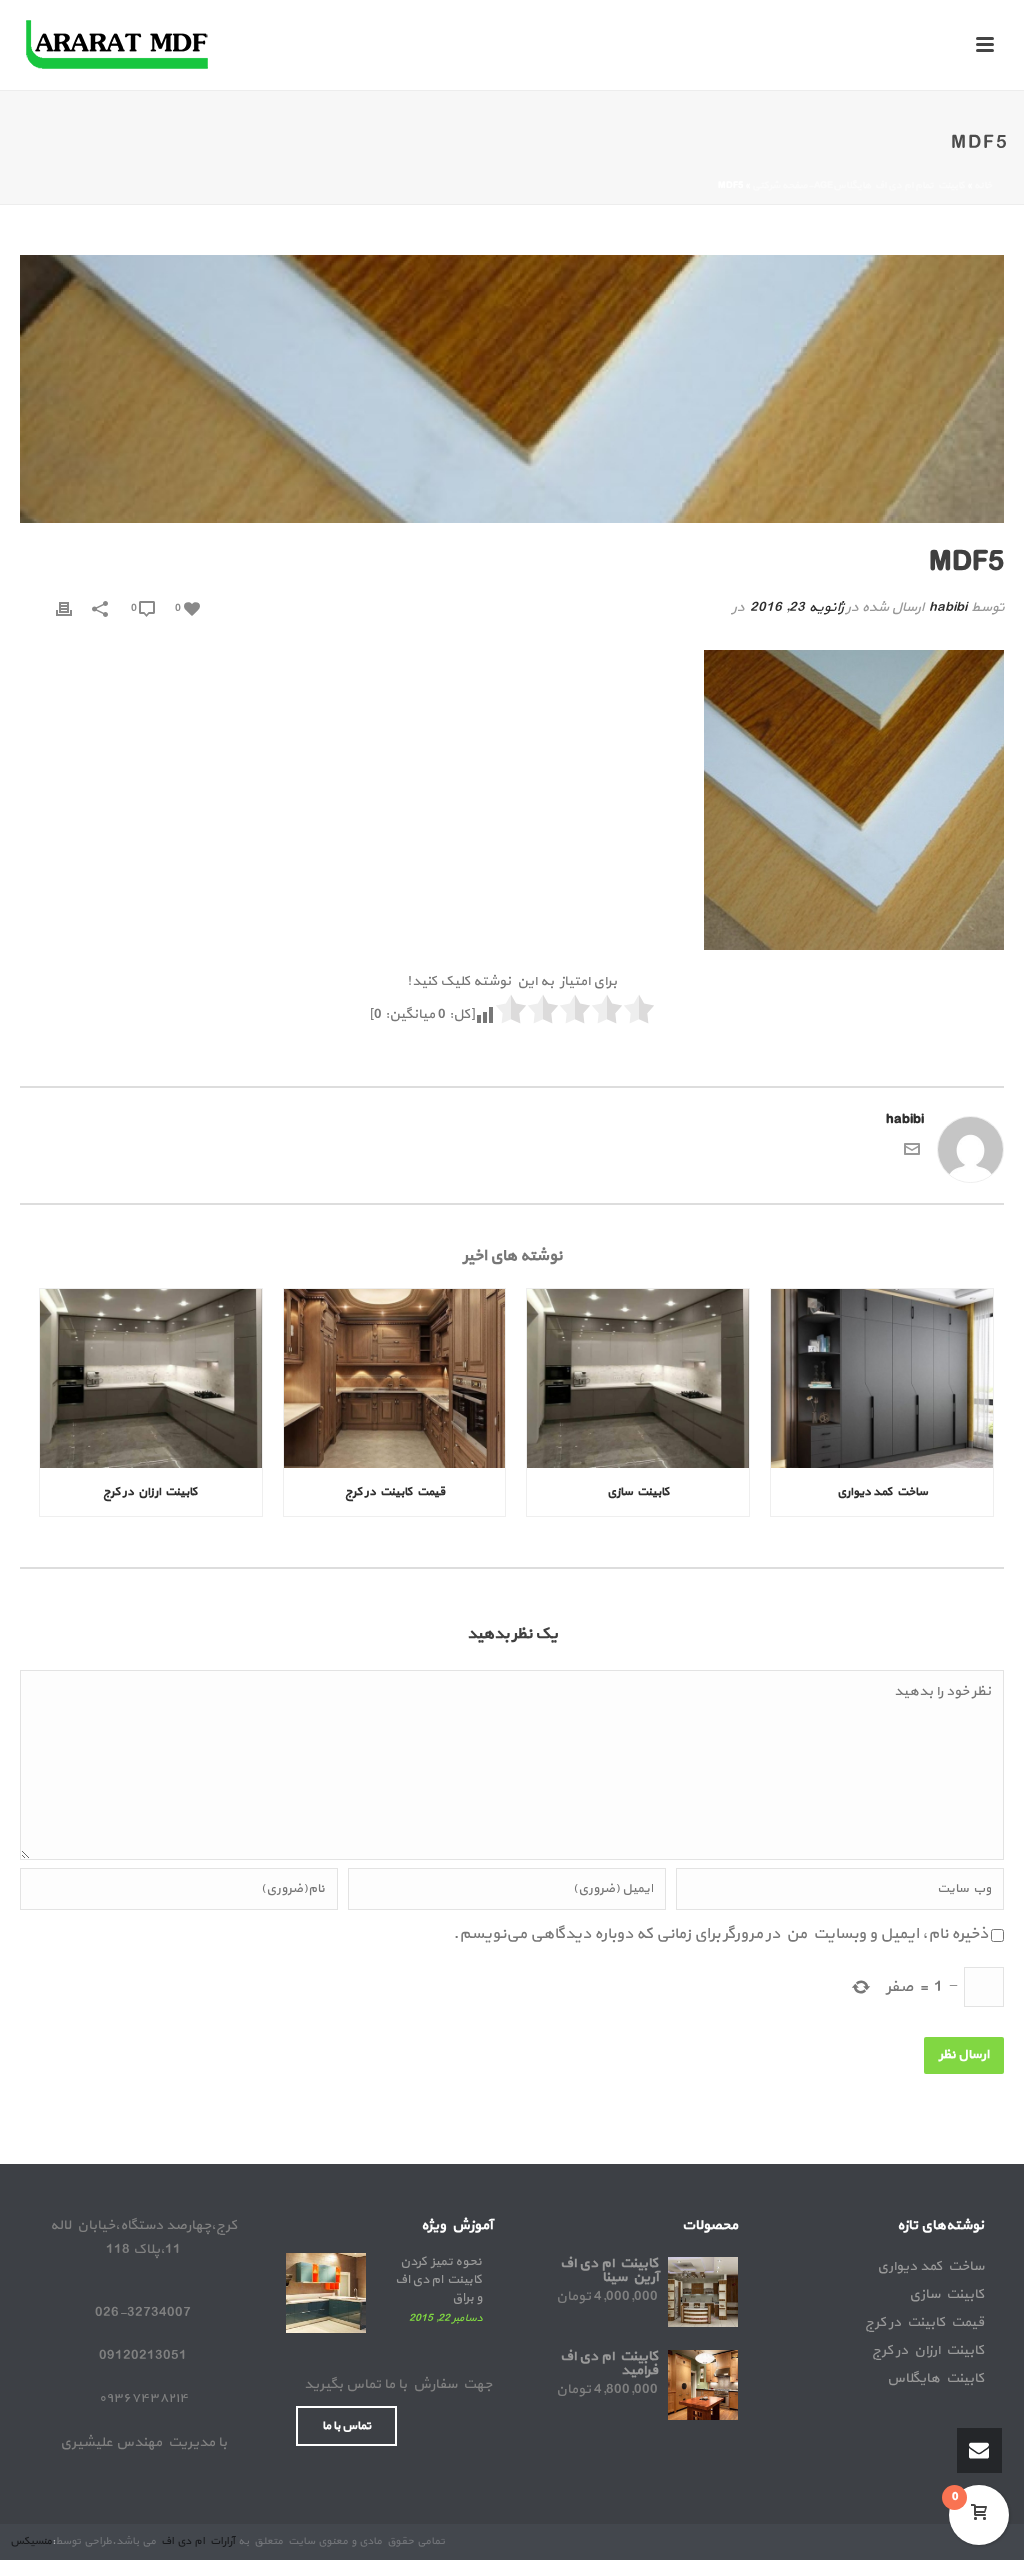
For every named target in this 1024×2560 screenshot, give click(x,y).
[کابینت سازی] (638, 1378)
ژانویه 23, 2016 (796, 607)
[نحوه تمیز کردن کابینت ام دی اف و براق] (326, 2293)
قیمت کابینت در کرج (395, 1492)
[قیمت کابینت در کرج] (395, 1378)
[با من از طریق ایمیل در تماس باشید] (912, 1153)
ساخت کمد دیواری (882, 1492)
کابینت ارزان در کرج (150, 1492)
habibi (948, 607)
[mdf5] (512, 389)
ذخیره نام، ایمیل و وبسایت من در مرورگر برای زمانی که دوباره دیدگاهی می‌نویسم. (720, 1934)
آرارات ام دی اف (197, 2541)
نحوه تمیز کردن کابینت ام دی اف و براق (437, 2280)
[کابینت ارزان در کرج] (151, 1378)
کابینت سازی (638, 1492)
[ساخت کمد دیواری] (882, 1378)
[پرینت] (64, 607)
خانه (983, 185)
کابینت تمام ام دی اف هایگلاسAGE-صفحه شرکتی (858, 185)
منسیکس (31, 2541)
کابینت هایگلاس (935, 2379)
